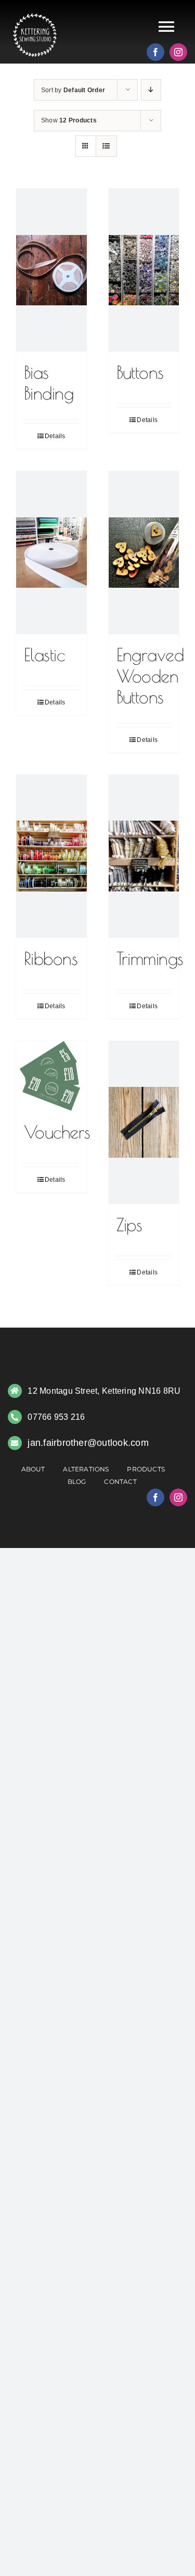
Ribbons (51, 958)
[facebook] (155, 52)
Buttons (140, 372)
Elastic (44, 655)
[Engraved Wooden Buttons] (144, 553)
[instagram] (178, 52)
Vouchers (57, 1132)
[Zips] (144, 1123)
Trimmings (150, 958)
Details (55, 436)
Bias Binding (49, 383)
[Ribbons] (51, 856)
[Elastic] (51, 553)
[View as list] (106, 146)
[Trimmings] (144, 856)
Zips (129, 1225)
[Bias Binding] (51, 270)
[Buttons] (144, 270)
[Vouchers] (51, 1076)
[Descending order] (151, 90)
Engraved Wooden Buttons (150, 676)
